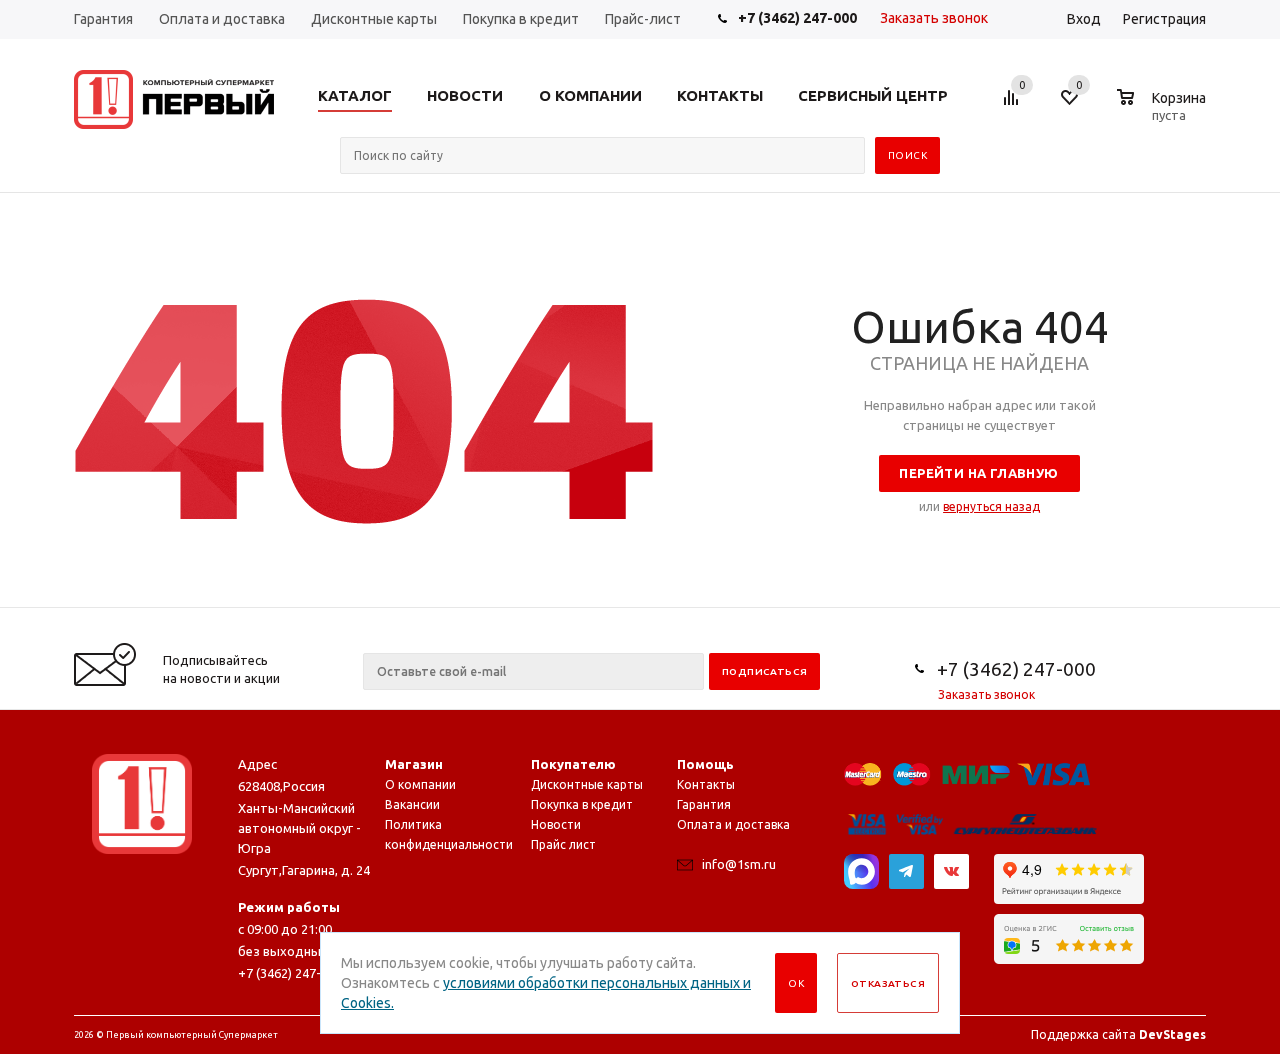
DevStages (1172, 1034)
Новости (556, 824)
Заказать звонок (934, 18)
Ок (796, 983)
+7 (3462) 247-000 (797, 18)
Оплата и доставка (733, 824)
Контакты (706, 784)
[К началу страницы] (1183, 600)
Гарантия (704, 804)
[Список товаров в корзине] (1164, 112)
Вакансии (412, 804)
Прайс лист (563, 844)
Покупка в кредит (582, 804)
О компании (420, 784)
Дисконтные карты (587, 784)
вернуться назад (991, 506)
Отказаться (888, 983)
